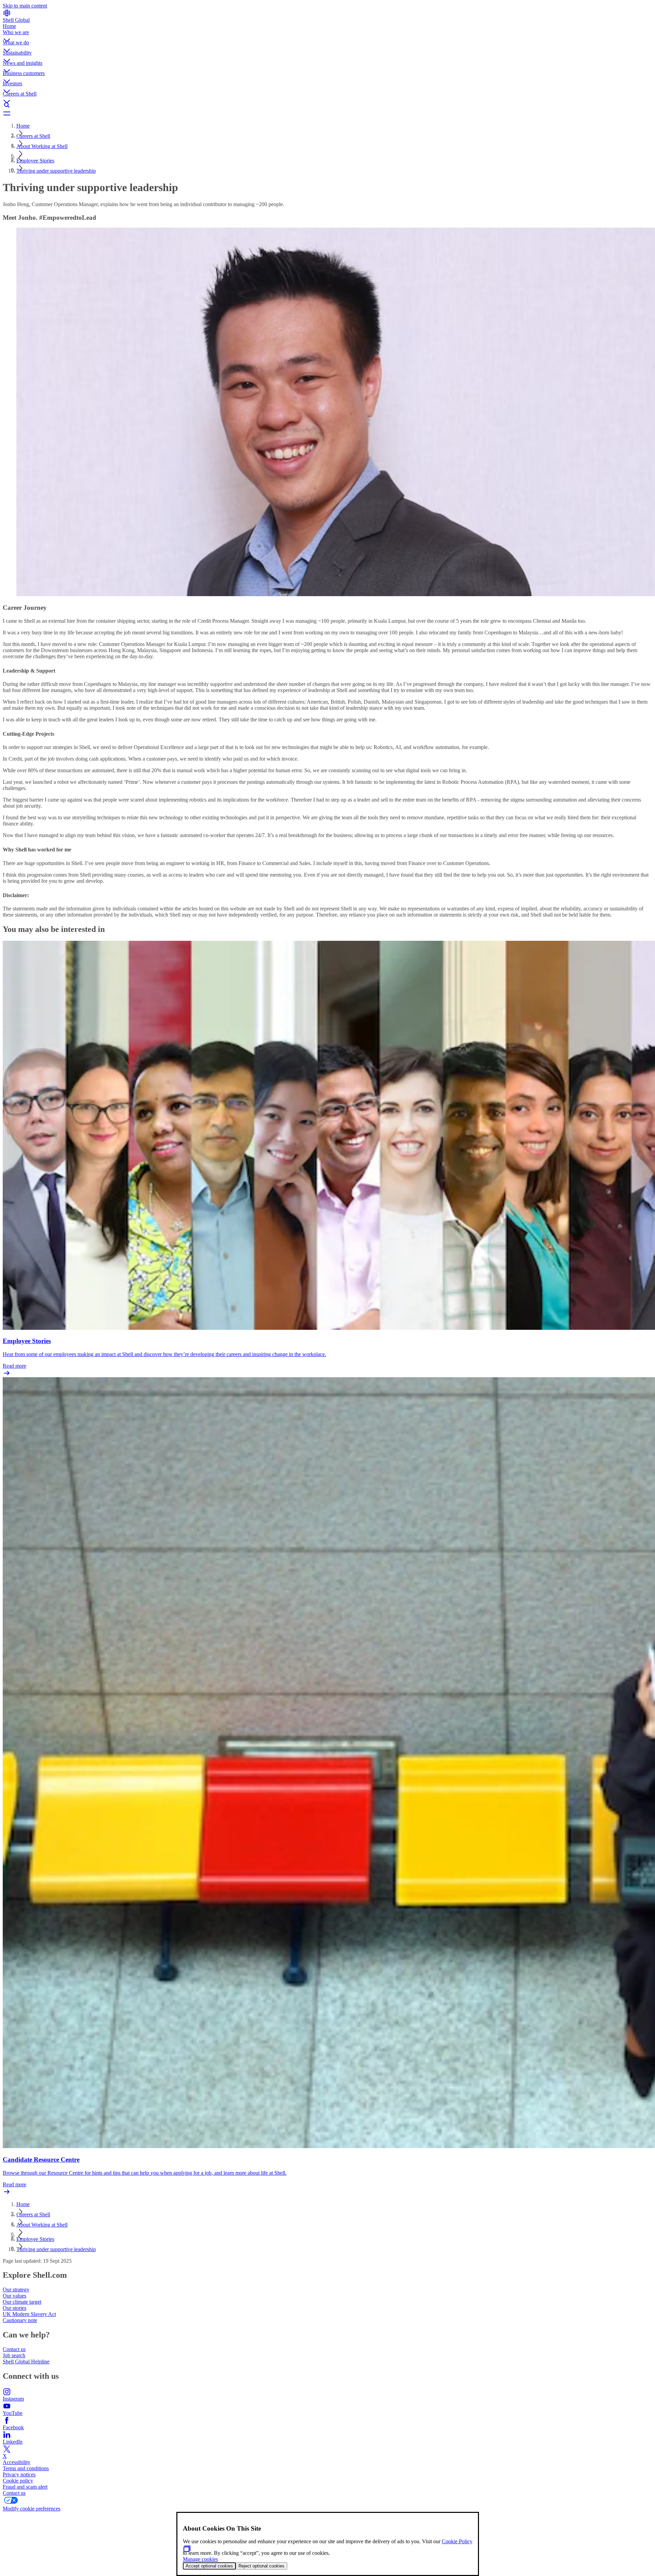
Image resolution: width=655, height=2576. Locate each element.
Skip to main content (25, 6)
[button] (327, 34)
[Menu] (327, 113)
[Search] (327, 105)
